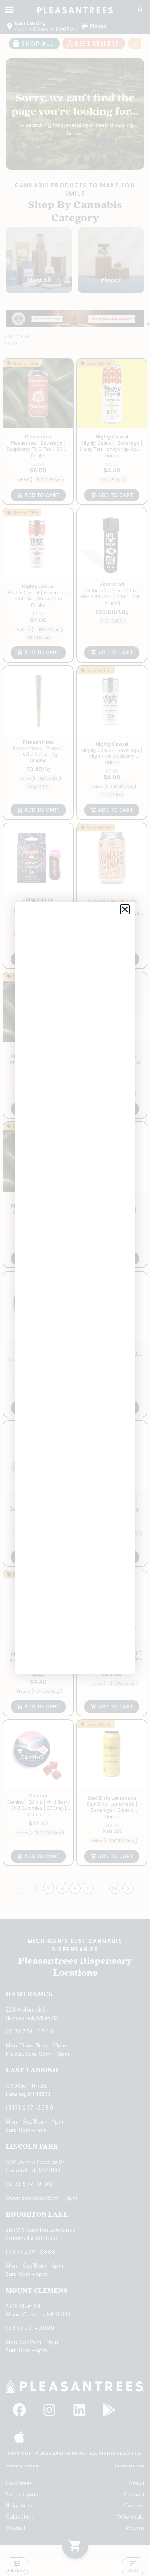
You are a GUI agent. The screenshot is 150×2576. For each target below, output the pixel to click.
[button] (125, 909)
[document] (75, 1288)
